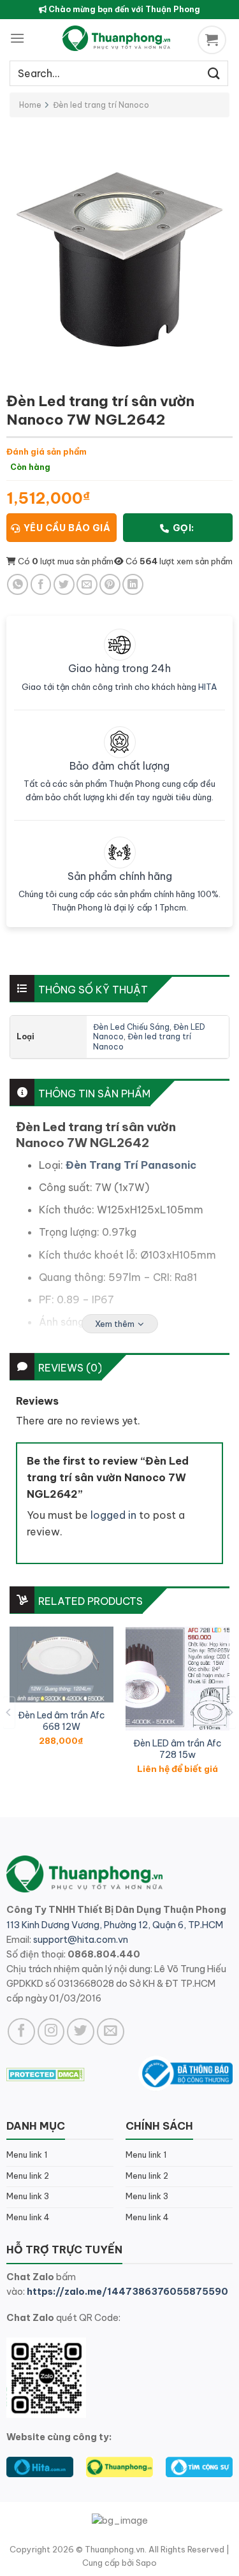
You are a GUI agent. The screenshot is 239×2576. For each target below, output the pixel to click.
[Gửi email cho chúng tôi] (111, 2032)
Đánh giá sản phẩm (47, 451)
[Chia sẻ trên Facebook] (41, 584)
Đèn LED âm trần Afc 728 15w (177, 1749)
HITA (208, 687)
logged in (113, 1515)
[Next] (230, 1712)
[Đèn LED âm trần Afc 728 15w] (177, 1679)
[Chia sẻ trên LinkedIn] (133, 584)
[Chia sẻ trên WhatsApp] (18, 584)
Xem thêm (115, 1324)
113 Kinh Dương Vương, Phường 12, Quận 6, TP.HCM (115, 1925)
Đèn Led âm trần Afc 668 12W (62, 1721)
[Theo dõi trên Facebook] (21, 2032)
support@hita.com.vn (81, 1940)
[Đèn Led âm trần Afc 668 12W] (62, 1665)
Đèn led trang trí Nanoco (101, 105)
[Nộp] (214, 73)
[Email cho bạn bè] (87, 584)
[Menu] (17, 38)
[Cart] (214, 40)
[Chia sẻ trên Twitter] (64, 584)
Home (30, 105)
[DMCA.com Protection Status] (46, 2073)
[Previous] (9, 1712)
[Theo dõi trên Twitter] (81, 2032)
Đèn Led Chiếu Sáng (131, 1027)
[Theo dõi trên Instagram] (51, 2032)
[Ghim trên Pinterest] (110, 584)
